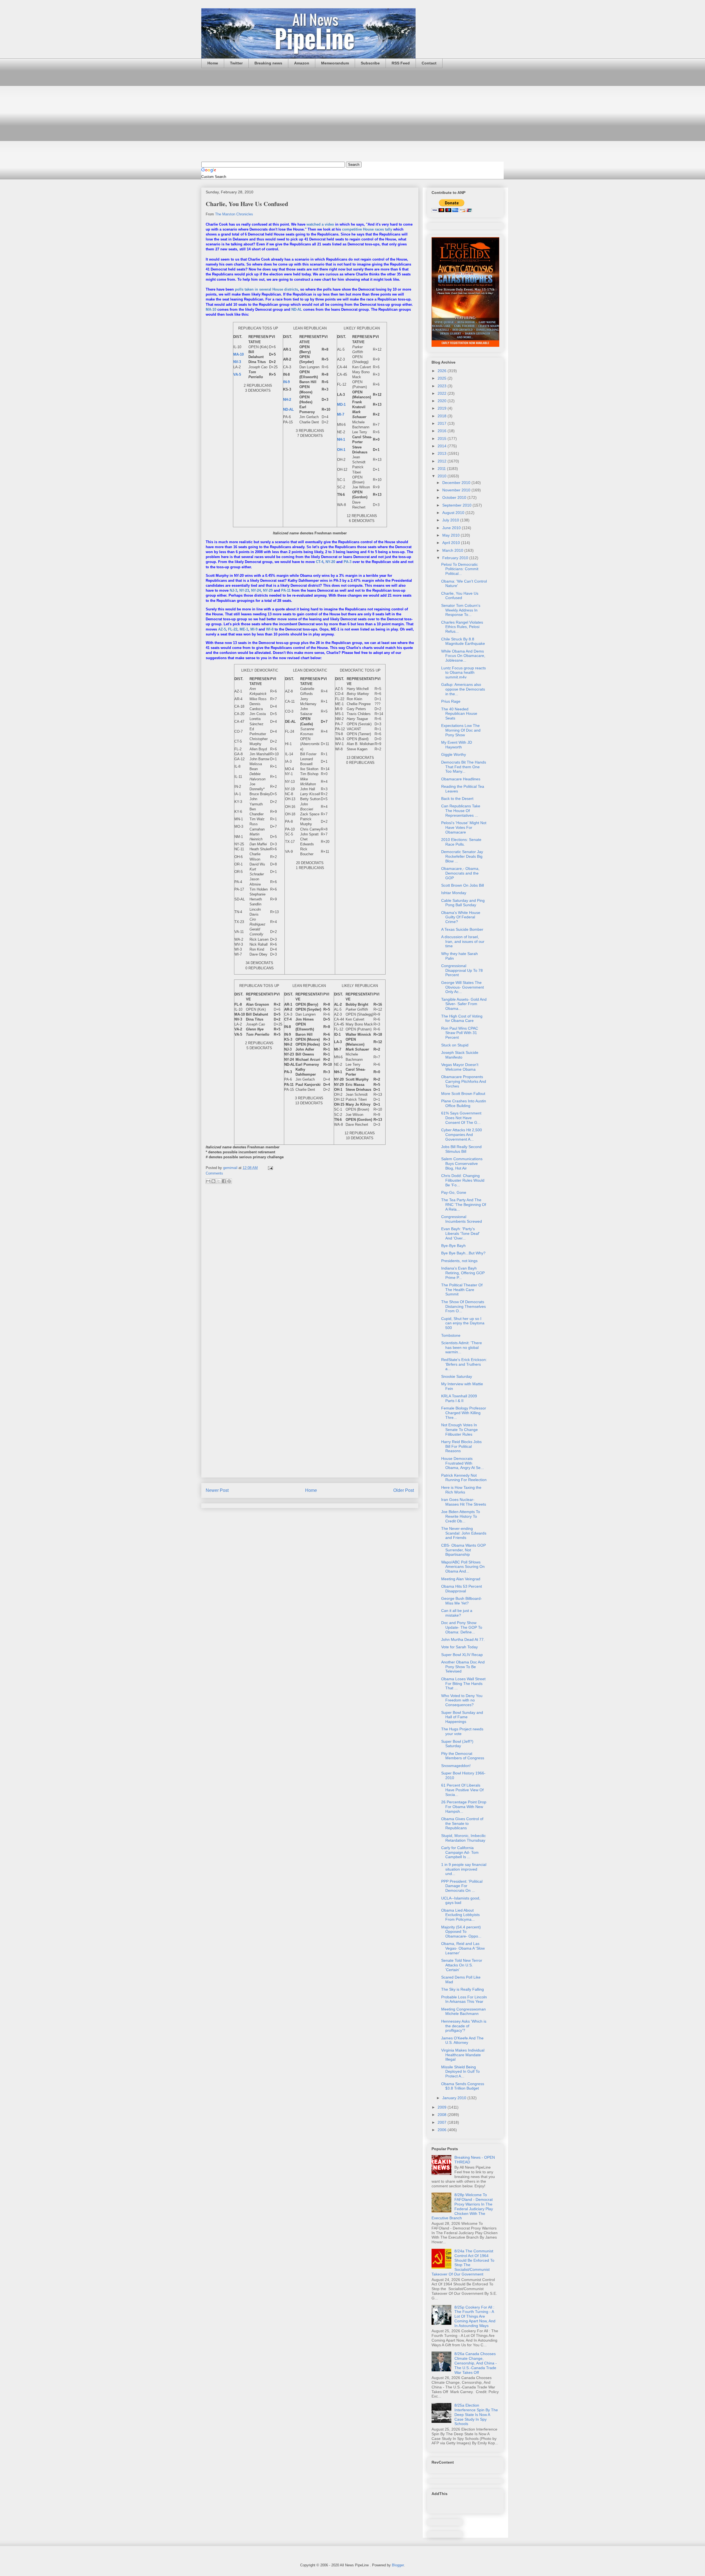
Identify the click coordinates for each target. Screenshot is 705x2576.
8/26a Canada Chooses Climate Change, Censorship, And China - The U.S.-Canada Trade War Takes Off (476, 2363)
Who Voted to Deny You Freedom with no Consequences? (462, 1700)
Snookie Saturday (457, 1376)
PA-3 (348, 562)
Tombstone (451, 1335)
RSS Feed (401, 63)
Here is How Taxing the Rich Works (461, 1490)
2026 (443, 371)
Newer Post (217, 1490)
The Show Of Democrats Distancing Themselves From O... (463, 1306)
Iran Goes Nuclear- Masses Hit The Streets (464, 1502)
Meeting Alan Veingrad (461, 1579)
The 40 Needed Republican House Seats (459, 714)
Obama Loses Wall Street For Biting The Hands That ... (463, 1684)
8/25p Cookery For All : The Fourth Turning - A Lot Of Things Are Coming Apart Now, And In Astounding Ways (475, 2316)
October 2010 (455, 497)
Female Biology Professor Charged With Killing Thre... (464, 1413)
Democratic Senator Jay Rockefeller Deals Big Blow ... (462, 856)
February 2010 (456, 558)
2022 (443, 393)
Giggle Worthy (454, 754)
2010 (443, 476)
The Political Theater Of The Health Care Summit (462, 1290)
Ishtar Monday (454, 893)
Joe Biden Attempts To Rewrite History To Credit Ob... (461, 1516)
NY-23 (244, 590)
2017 (443, 423)
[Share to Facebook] (224, 1181)
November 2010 (457, 490)
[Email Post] (269, 1168)
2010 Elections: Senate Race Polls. (461, 842)
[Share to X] (219, 1181)
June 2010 (452, 528)
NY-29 (268, 590)
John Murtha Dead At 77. (463, 1639)
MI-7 (341, 414)
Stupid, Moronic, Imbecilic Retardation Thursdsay (463, 1838)
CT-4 (320, 562)
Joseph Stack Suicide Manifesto (460, 1055)
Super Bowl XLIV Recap (462, 1655)
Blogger (398, 2565)
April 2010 (452, 543)
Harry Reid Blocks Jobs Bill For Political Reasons (461, 1446)
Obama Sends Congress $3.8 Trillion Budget (463, 2086)
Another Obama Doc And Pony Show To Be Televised (463, 1667)
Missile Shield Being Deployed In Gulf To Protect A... (460, 2072)
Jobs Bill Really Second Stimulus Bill (461, 1149)
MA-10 (211, 309)
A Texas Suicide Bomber (462, 929)
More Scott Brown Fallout (463, 1094)
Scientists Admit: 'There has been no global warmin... (462, 1347)
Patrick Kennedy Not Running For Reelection (464, 1478)
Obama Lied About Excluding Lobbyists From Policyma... (460, 1915)
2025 (443, 378)
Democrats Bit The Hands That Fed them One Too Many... (464, 767)
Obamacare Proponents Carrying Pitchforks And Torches (464, 1081)
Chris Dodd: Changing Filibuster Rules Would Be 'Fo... (463, 1180)
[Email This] (208, 1181)
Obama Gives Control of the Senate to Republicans (462, 1823)
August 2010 (454, 513)
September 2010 (457, 505)
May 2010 (452, 535)
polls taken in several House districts (266, 289)
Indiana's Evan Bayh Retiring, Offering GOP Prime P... (463, 1273)
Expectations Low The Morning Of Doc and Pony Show (461, 730)
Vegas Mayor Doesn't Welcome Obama (460, 1067)
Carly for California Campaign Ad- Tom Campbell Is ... (460, 1852)
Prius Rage (451, 701)
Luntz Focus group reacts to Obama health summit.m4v (463, 673)
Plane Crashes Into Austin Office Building (464, 1103)
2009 (443, 2107)
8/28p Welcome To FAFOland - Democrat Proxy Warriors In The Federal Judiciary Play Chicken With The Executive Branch (462, 2206)
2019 (443, 408)
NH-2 (287, 400)
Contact (429, 63)
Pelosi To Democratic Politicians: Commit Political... (460, 569)
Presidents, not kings (459, 1261)
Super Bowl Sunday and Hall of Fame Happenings (462, 1717)
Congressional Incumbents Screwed (462, 1219)
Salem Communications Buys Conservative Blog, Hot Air (462, 1163)
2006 (443, 2130)
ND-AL (297, 309)
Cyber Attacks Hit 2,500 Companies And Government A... (462, 1135)
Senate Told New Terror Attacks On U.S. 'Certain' (462, 1965)
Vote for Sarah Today (459, 1647)
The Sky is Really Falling (463, 1989)
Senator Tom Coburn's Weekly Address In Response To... (461, 610)
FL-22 (233, 629)
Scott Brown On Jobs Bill (463, 885)
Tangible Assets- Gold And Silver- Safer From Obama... (464, 1004)
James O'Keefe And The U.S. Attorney (462, 2040)
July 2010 (451, 520)
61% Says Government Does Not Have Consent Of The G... (461, 1118)
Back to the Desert (457, 799)
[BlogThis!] (213, 1181)
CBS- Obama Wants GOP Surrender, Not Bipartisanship (463, 1550)
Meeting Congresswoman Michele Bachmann (463, 2011)
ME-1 (244, 629)
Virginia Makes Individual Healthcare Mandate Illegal (463, 2055)
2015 (443, 439)
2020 (443, 401)
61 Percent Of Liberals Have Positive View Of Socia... (462, 1790)
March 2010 (453, 550)
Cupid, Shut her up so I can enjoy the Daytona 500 (463, 1323)
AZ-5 (222, 629)
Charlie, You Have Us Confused (460, 596)
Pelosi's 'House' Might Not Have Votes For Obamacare (464, 827)
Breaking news (268, 63)
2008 (443, 2115)
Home (213, 63)
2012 (443, 461)
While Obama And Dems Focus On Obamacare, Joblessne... (463, 656)
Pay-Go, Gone (454, 1192)
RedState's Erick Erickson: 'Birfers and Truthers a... (464, 1364)
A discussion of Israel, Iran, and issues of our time (463, 941)
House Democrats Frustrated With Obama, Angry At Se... (463, 1463)
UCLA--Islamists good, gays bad (461, 1900)
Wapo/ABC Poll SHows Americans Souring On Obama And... (463, 1567)
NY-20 (330, 562)
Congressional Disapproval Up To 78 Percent (462, 970)
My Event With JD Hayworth (457, 745)
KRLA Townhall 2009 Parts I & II (459, 1398)
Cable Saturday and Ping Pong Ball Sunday (463, 903)
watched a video (320, 224)
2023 (443, 386)
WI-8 (270, 629)
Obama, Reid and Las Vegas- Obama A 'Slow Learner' (463, 1948)
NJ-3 (233, 590)
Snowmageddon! (456, 1766)
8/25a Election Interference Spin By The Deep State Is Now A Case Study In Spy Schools (476, 2414)
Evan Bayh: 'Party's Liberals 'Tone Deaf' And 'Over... (460, 1233)
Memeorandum (335, 63)
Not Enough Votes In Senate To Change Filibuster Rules (459, 1430)
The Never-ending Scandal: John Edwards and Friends (464, 1533)
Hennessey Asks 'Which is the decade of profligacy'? (464, 2026)
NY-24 (256, 590)
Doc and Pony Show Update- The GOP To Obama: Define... (462, 1627)
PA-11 (286, 590)
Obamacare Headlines (461, 779)
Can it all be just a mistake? (457, 1613)
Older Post (404, 1490)
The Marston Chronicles (234, 214)
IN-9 (286, 382)
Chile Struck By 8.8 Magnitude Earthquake (463, 641)
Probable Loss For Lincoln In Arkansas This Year (464, 1999)
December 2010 (457, 483)
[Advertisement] (352, 115)
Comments (214, 1173)
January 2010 (455, 2098)
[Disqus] (310, 1262)
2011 (442, 469)
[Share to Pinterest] (229, 1181)
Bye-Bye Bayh (453, 1246)
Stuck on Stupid (455, 1045)
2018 (443, 416)
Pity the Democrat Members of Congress (463, 1756)
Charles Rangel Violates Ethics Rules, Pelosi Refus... (462, 627)
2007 (443, 2122)
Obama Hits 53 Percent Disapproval (462, 1589)
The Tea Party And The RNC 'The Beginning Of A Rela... (464, 1205)
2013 (443, 453)
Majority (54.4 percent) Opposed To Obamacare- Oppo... (461, 1932)
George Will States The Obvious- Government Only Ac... (463, 987)
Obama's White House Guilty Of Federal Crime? (461, 917)
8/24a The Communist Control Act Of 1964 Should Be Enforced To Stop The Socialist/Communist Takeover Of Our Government (463, 2263)
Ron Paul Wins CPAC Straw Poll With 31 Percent (460, 1033)
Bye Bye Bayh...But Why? (463, 1253)
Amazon (302, 63)
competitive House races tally (367, 229)
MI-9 (254, 629)
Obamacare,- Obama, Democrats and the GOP (460, 873)
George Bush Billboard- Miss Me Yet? (462, 1601)
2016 (443, 431)
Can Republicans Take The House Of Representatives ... (461, 811)
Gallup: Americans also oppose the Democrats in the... (463, 689)
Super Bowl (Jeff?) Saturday (457, 1744)
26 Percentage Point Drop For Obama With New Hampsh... (464, 1807)
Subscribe (370, 63)
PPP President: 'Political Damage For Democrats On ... (462, 1886)
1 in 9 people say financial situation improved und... (464, 1869)
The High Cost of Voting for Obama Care (462, 1018)
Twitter (236, 63)
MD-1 (341, 404)
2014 (443, 446)
